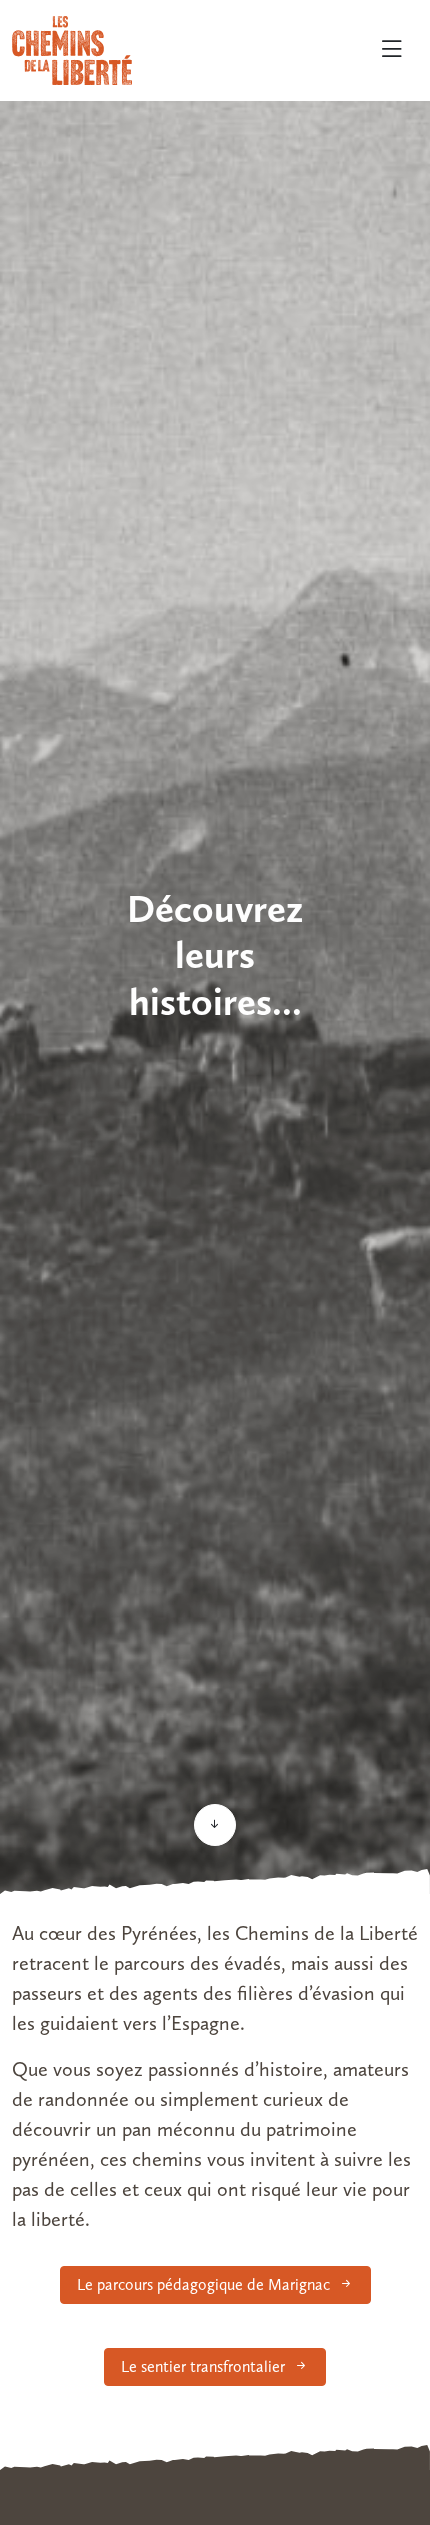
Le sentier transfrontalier (203, 2366)
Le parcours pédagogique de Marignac (203, 2284)
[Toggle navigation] (392, 50)
